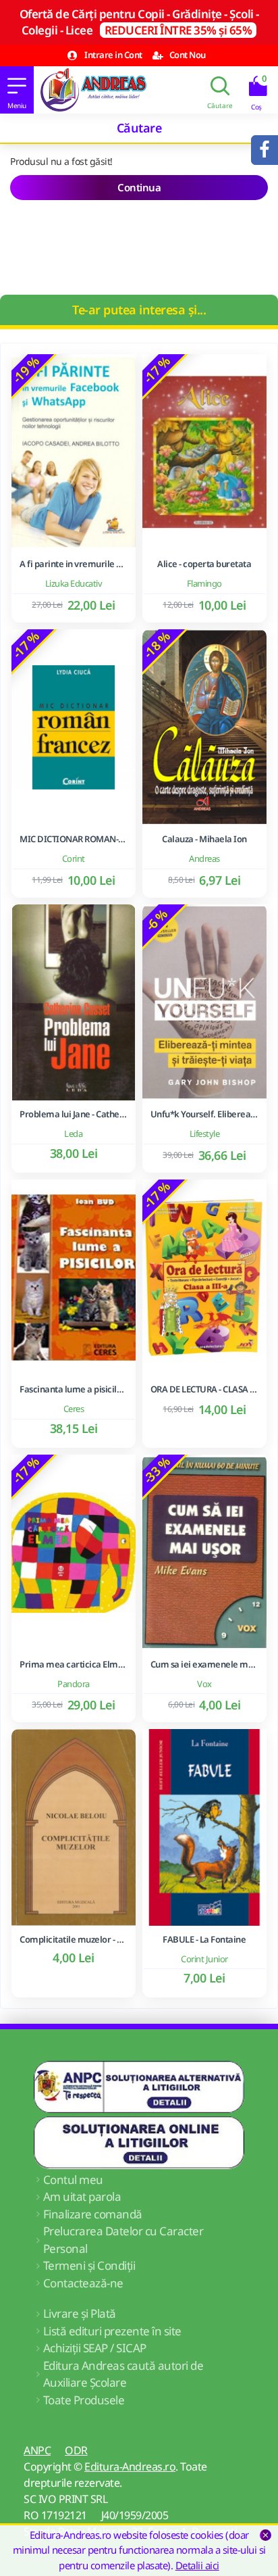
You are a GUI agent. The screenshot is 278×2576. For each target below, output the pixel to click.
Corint (74, 858)
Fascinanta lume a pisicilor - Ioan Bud (74, 1389)
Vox (204, 1684)
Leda (73, 1134)
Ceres (74, 1409)
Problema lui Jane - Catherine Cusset (74, 1114)
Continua (139, 187)
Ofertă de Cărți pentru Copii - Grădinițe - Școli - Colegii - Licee (139, 22)
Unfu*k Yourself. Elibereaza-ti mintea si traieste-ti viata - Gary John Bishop (204, 1114)
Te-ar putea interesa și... (139, 310)
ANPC (37, 2450)
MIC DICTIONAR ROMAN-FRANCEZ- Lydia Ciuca (74, 839)
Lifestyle (205, 1134)
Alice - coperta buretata (204, 564)
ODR (76, 2450)
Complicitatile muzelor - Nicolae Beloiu (74, 1940)
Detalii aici (197, 2565)
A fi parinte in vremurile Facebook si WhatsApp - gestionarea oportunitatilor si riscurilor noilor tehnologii (74, 564)
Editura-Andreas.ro (130, 2466)
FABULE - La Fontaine (204, 1940)
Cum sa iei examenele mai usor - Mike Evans (204, 1664)
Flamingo (204, 583)
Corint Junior (204, 1959)
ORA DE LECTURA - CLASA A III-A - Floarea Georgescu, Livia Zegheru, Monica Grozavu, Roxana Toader (204, 1389)
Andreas (204, 858)
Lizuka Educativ (74, 583)
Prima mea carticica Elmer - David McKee (74, 1664)
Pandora (74, 1684)
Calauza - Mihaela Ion (204, 839)
